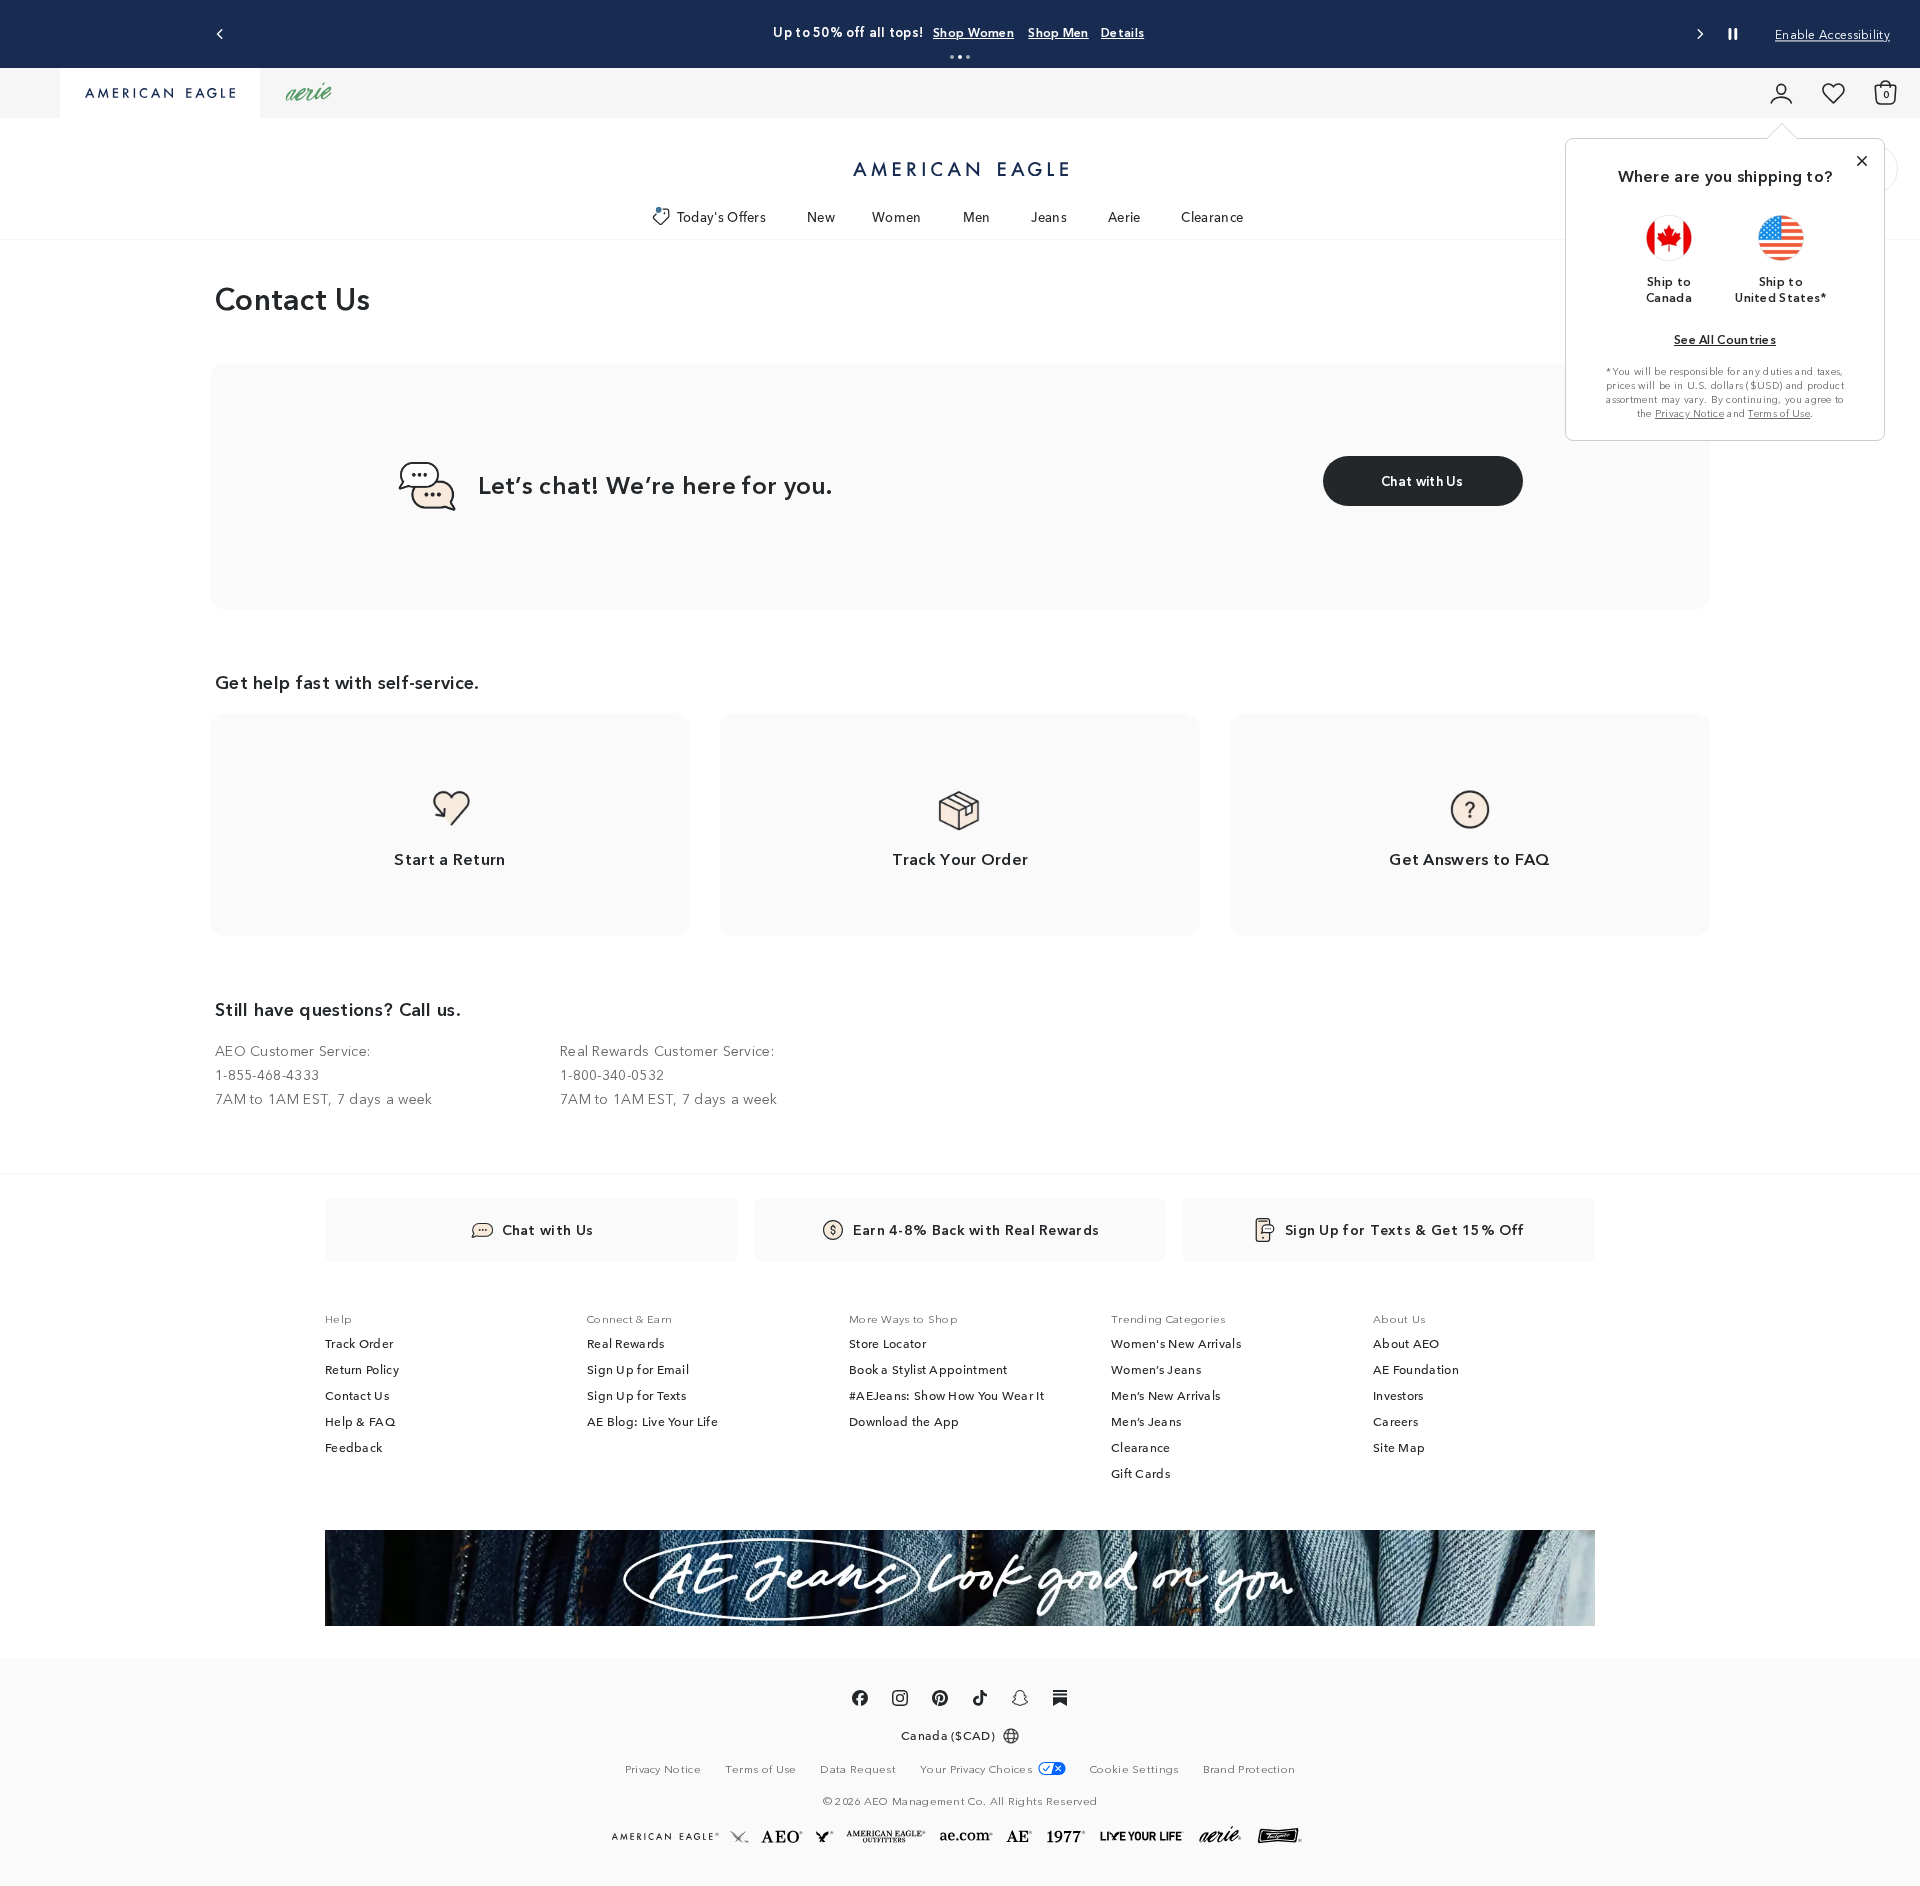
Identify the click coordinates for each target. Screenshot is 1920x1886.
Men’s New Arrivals (1165, 1395)
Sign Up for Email (638, 1369)
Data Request (858, 1768)
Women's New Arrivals (1176, 1343)
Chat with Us (548, 1229)
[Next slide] (1699, 34)
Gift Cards (1140, 1473)
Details (1010, 31)
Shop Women (861, 31)
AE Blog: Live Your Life (652, 1421)
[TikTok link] (980, 1701)
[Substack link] (1060, 1701)
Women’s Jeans (1156, 1369)
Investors (1398, 1395)
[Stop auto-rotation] (1733, 34)
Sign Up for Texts (636, 1395)
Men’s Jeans (1146, 1421)
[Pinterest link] (940, 1701)
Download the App (904, 1421)
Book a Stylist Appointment (928, 1369)
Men (977, 216)
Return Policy (362, 1369)
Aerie (1124, 216)
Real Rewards (626, 1343)
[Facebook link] (860, 1701)
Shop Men (946, 31)
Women (897, 216)
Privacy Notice (1689, 413)
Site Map (1399, 1447)
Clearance (1212, 216)
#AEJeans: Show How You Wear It (946, 1395)
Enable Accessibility (1832, 33)
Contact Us (357, 1395)
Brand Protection (1249, 1768)
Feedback (353, 1447)
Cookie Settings (1134, 1768)
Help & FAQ (360, 1421)
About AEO (1406, 1343)
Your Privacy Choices (976, 1768)
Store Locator (887, 1343)
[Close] (1862, 161)
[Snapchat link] (1020, 1701)
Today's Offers (721, 216)
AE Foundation (1416, 1369)
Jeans (1049, 216)
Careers (1395, 1421)
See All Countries (1725, 338)
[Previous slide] (220, 34)
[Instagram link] (900, 1701)
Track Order (359, 1343)
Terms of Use (1779, 413)
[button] (952, 57)
